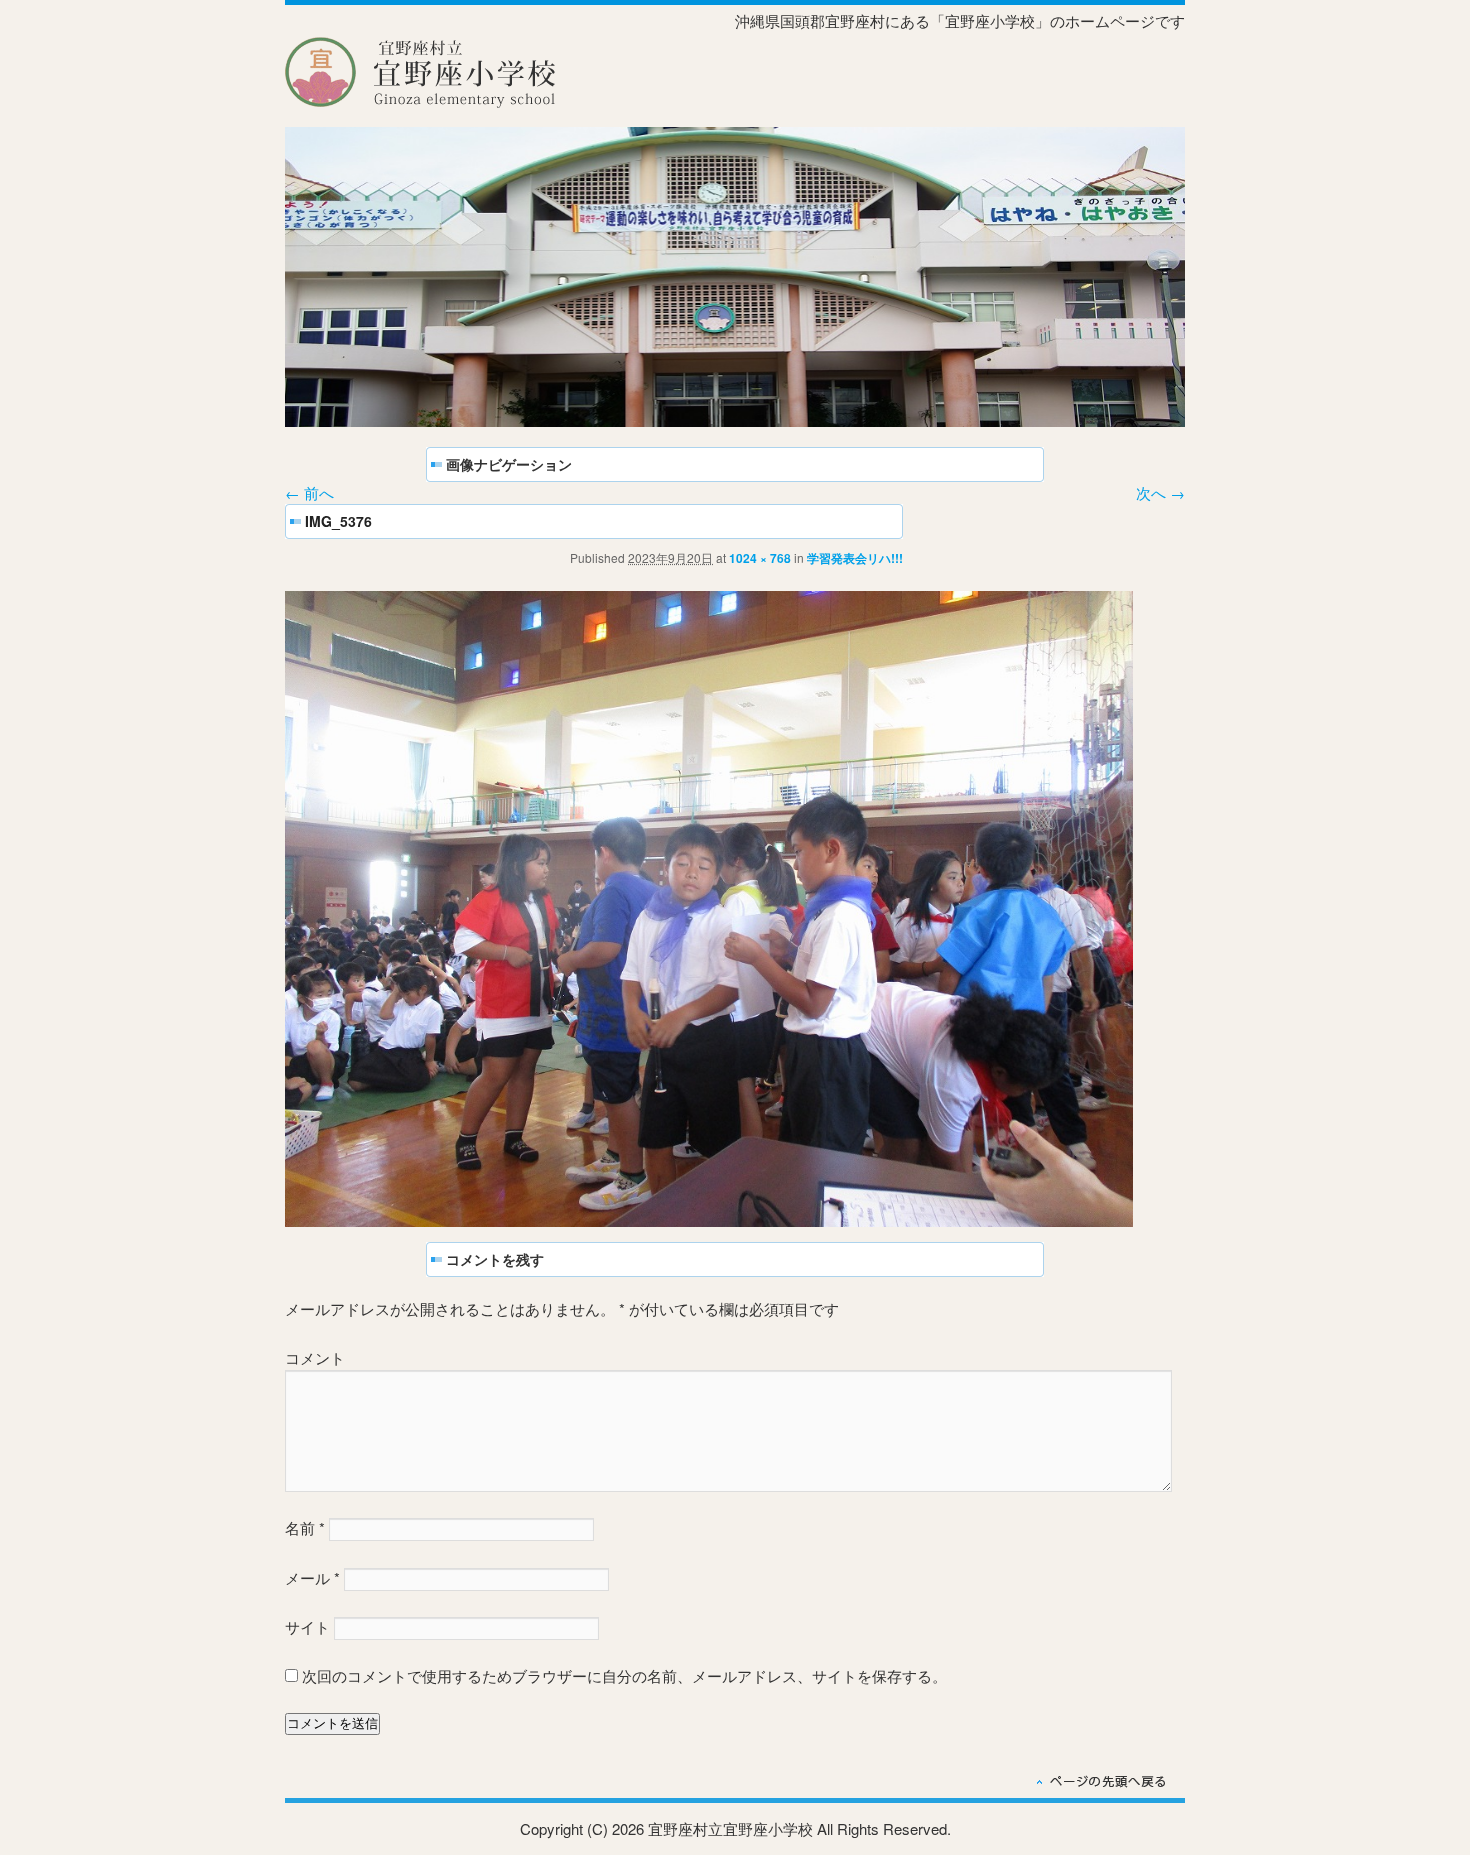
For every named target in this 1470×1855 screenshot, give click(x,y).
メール (312, 1577)
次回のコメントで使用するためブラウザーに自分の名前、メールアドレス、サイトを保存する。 (624, 1675)
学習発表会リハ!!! (855, 558)
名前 (305, 1527)
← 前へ (309, 492)
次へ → (1160, 492)
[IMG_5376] (709, 1220)
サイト (307, 1626)
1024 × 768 (760, 558)
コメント (315, 1357)
